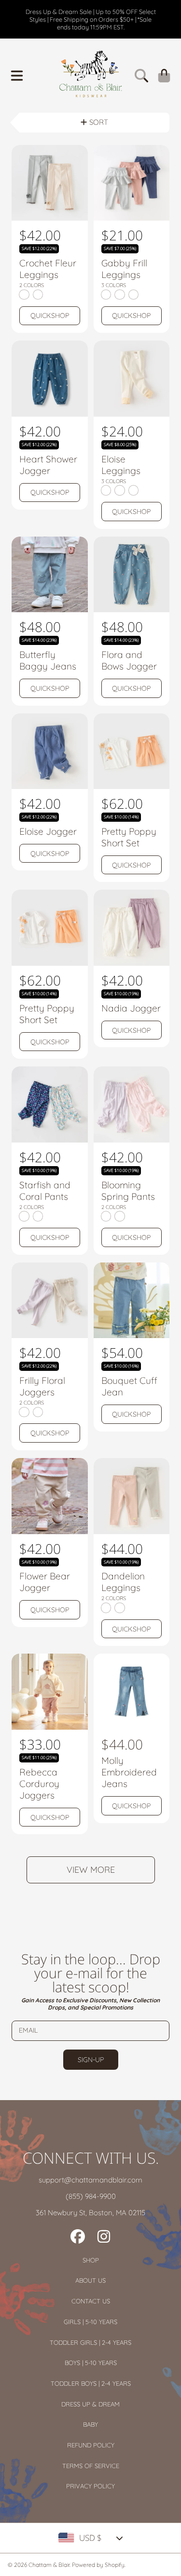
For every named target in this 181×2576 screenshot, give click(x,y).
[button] (17, 76)
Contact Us (91, 2301)
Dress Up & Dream (90, 2404)
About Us (90, 2280)
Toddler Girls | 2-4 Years (90, 2342)
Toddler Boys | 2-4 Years (91, 2383)
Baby (90, 2424)
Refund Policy (91, 2445)
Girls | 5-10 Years (90, 2322)
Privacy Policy (90, 2486)
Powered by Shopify (98, 2565)
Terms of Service (91, 2466)
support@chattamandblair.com (90, 2180)
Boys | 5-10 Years (91, 2363)
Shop (91, 2260)
